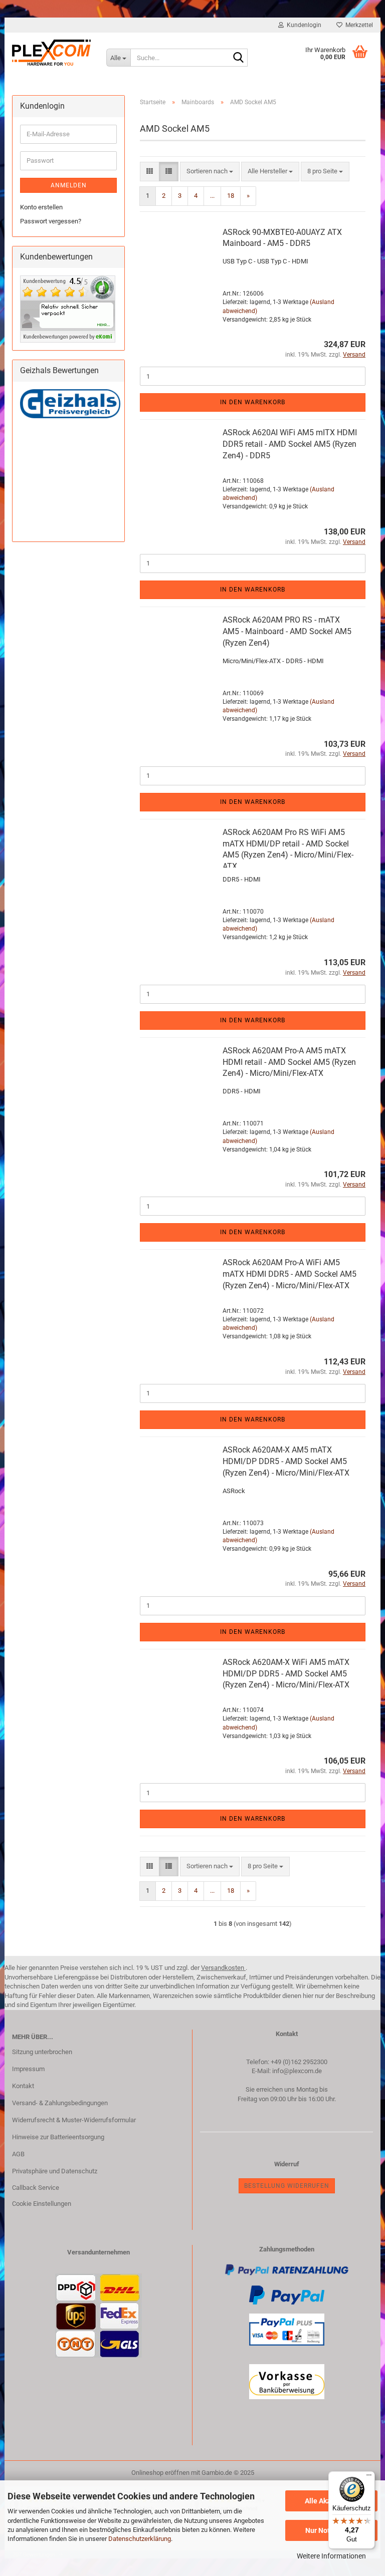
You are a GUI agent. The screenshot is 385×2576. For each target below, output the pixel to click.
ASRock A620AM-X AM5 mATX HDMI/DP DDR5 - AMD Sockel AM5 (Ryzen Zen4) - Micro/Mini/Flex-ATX (286, 1461)
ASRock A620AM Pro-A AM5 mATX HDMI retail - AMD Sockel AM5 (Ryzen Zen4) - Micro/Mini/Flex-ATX (289, 1062)
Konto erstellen (41, 207)
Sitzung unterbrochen (42, 2052)
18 (231, 196)
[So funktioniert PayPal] (287, 2294)
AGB (18, 2154)
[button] (150, 172)
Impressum (28, 2069)
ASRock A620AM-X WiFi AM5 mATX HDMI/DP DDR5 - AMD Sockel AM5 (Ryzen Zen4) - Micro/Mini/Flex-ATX (286, 1674)
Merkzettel (358, 25)
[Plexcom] (52, 53)
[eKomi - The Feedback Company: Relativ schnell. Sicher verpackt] (68, 308)
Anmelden (69, 185)
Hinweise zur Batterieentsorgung (58, 2137)
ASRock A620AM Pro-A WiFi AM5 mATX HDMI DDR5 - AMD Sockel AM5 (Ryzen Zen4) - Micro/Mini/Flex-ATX (290, 1274)
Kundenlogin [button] (303, 25)
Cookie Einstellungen (42, 2204)
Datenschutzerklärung (140, 2539)
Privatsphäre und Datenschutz (55, 2171)
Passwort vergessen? (51, 221)
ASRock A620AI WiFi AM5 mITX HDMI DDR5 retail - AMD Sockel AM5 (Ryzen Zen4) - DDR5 (290, 444)
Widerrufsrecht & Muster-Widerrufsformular (74, 2120)
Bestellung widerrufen (287, 2186)
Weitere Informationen (331, 2556)
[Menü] (369, 2477)
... (212, 196)
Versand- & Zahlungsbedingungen (60, 2103)
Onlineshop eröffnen (160, 2473)
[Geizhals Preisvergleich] (70, 403)
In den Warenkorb (253, 402)
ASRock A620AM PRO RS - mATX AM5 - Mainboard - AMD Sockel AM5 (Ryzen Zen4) (287, 631)
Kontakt (23, 2086)
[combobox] (210, 172)
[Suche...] (238, 58)
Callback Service (36, 2188)
